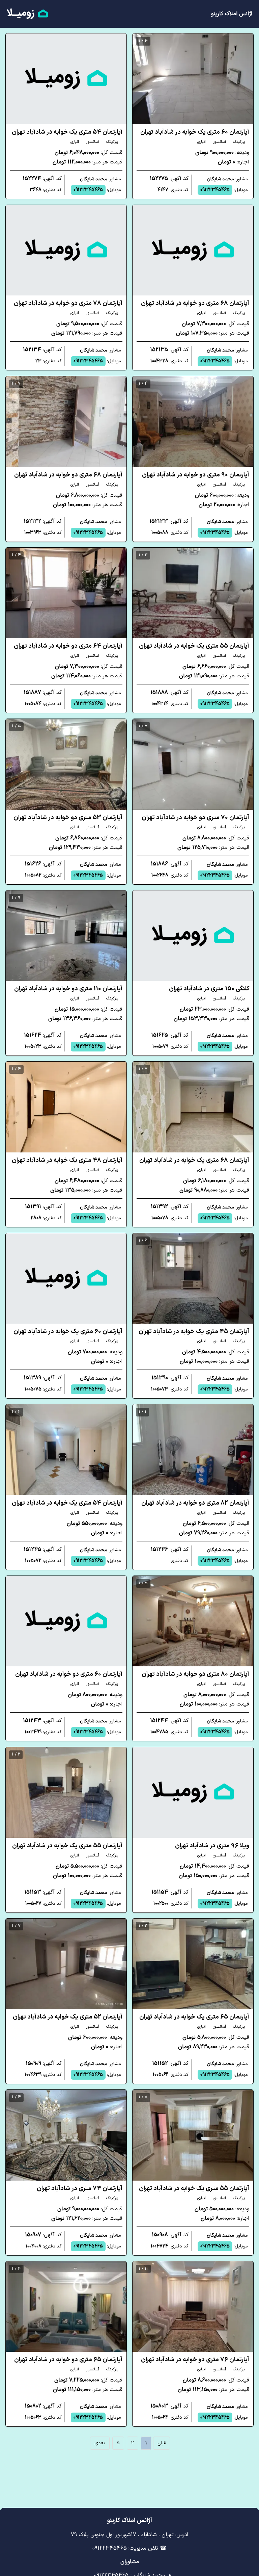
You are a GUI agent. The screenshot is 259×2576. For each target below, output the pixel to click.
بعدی (100, 2443)
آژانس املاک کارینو (232, 14)
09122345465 (215, 190)
